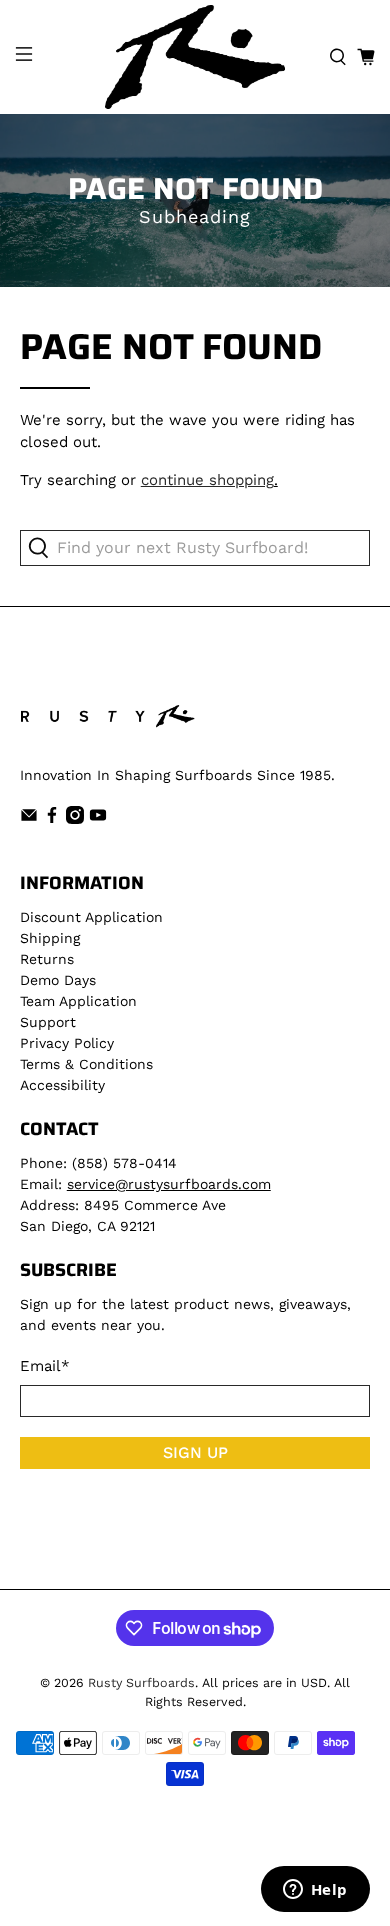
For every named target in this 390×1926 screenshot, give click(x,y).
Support (48, 1022)
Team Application (78, 1001)
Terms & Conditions (86, 1064)
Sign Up (195, 1452)
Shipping (50, 938)
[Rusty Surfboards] (195, 57)
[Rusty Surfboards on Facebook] (52, 819)
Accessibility (62, 1085)
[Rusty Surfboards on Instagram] (75, 819)
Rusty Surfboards (141, 1682)
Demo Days (58, 980)
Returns (47, 959)
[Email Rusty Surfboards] (29, 819)
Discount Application (91, 917)
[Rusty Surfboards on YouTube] (98, 819)
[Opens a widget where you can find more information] (315, 1891)
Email (45, 1366)
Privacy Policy (67, 1043)
